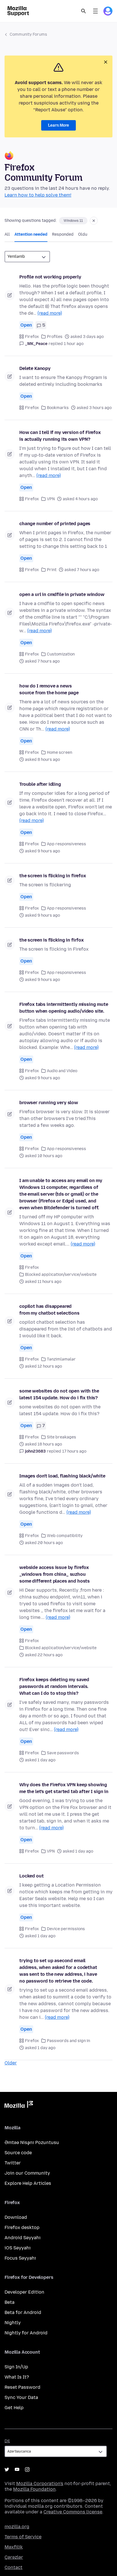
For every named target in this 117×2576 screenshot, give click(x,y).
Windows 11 (73, 221)
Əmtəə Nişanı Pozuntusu (32, 2142)
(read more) (50, 313)
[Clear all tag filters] (94, 221)
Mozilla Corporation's (40, 2484)
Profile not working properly (50, 277)
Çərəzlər (14, 2557)
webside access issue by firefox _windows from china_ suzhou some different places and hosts (55, 1574)
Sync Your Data (21, 2397)
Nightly (13, 2323)
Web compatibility (65, 1536)
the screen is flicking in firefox (53, 876)
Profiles (55, 337)
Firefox (32, 337)
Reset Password (22, 2387)
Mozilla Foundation (34, 2489)
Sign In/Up (16, 2367)
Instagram (27, 2469)
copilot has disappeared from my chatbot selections (49, 1310)
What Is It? (17, 2377)
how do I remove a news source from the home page (49, 689)
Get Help (14, 2408)
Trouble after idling (40, 784)
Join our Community (27, 2173)
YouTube (17, 2469)
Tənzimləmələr (61, 1359)
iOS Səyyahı (18, 2248)
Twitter (13, 2163)
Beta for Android (23, 2312)
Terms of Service (23, 2537)
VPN (51, 499)
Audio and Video (62, 1071)
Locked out (31, 1876)
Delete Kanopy (35, 368)
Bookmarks (58, 408)
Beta (10, 2302)
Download (16, 2217)
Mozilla (19, 2105)
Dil (7, 2441)
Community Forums (28, 34)
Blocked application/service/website (61, 1275)
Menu (95, 11)
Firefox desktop (22, 2227)
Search (83, 11)
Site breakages (61, 1437)
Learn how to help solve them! (38, 195)
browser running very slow (49, 1103)
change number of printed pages (55, 524)
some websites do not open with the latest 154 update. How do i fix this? (59, 1394)
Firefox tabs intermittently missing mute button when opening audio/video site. (64, 1008)
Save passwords (63, 1753)
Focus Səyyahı (20, 2258)
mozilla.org (17, 2527)
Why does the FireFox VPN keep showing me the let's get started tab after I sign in (64, 1788)
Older (11, 2063)
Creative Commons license (73, 2512)
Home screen (59, 752)
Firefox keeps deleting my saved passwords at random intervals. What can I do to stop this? (54, 1686)
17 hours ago (74, 1451)
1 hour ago (74, 344)
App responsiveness (66, 844)
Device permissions (66, 1929)
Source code (18, 2153)
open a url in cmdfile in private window (62, 594)
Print (52, 570)
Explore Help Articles (28, 2183)
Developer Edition (24, 2292)
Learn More (58, 125)
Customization (61, 654)
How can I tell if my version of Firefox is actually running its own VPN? (60, 436)
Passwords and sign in (68, 2041)
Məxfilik (14, 2547)
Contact (13, 2567)
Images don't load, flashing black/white (62, 1476)
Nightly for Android (26, 2333)
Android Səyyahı (23, 2238)
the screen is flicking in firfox (52, 940)
